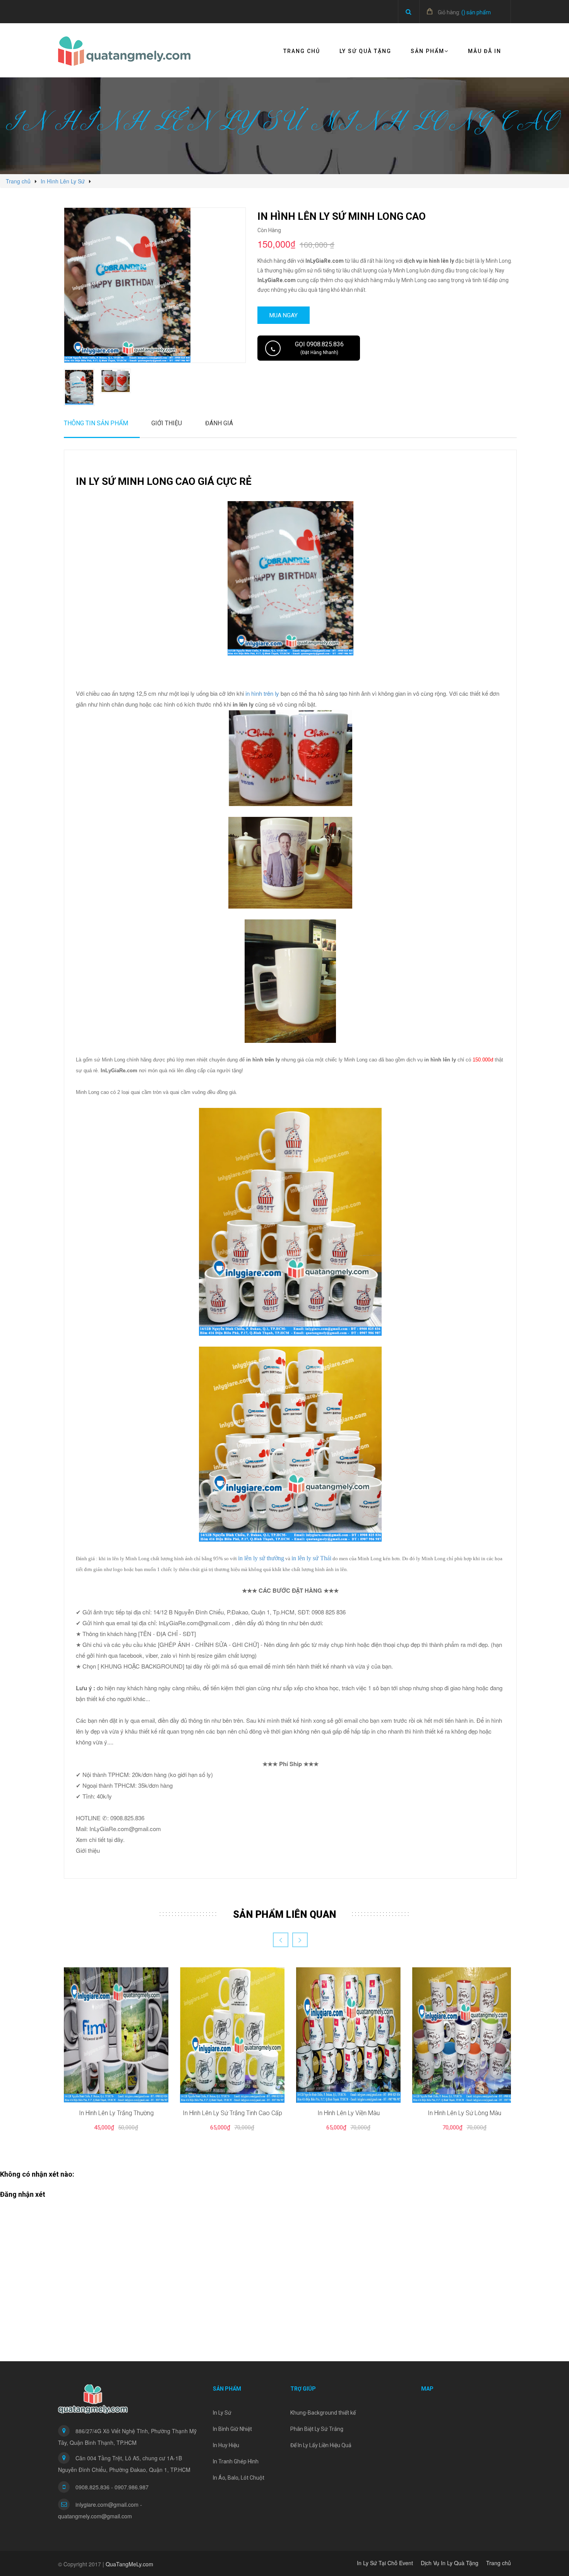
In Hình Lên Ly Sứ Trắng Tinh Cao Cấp (232, 2113)
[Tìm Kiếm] (409, 12)
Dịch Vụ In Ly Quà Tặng (450, 2563)
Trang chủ (302, 51)
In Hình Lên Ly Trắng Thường (116, 2113)
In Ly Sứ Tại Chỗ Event (385, 2563)
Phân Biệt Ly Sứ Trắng (317, 2429)
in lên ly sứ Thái (311, 1558)
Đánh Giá (219, 423)
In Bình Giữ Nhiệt (232, 2429)
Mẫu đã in (485, 51)
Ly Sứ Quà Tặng (365, 51)
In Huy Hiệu (226, 2445)
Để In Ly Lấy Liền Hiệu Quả (321, 2445)
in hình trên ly (262, 693)
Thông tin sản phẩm (96, 423)
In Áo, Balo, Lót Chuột (239, 2478)
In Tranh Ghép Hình (236, 2461)
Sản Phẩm (428, 51)
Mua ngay (284, 315)
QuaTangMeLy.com (129, 2564)
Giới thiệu (167, 423)
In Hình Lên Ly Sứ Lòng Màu (464, 2113)
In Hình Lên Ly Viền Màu (349, 2113)
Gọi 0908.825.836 (319, 348)
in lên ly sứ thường (261, 1558)
